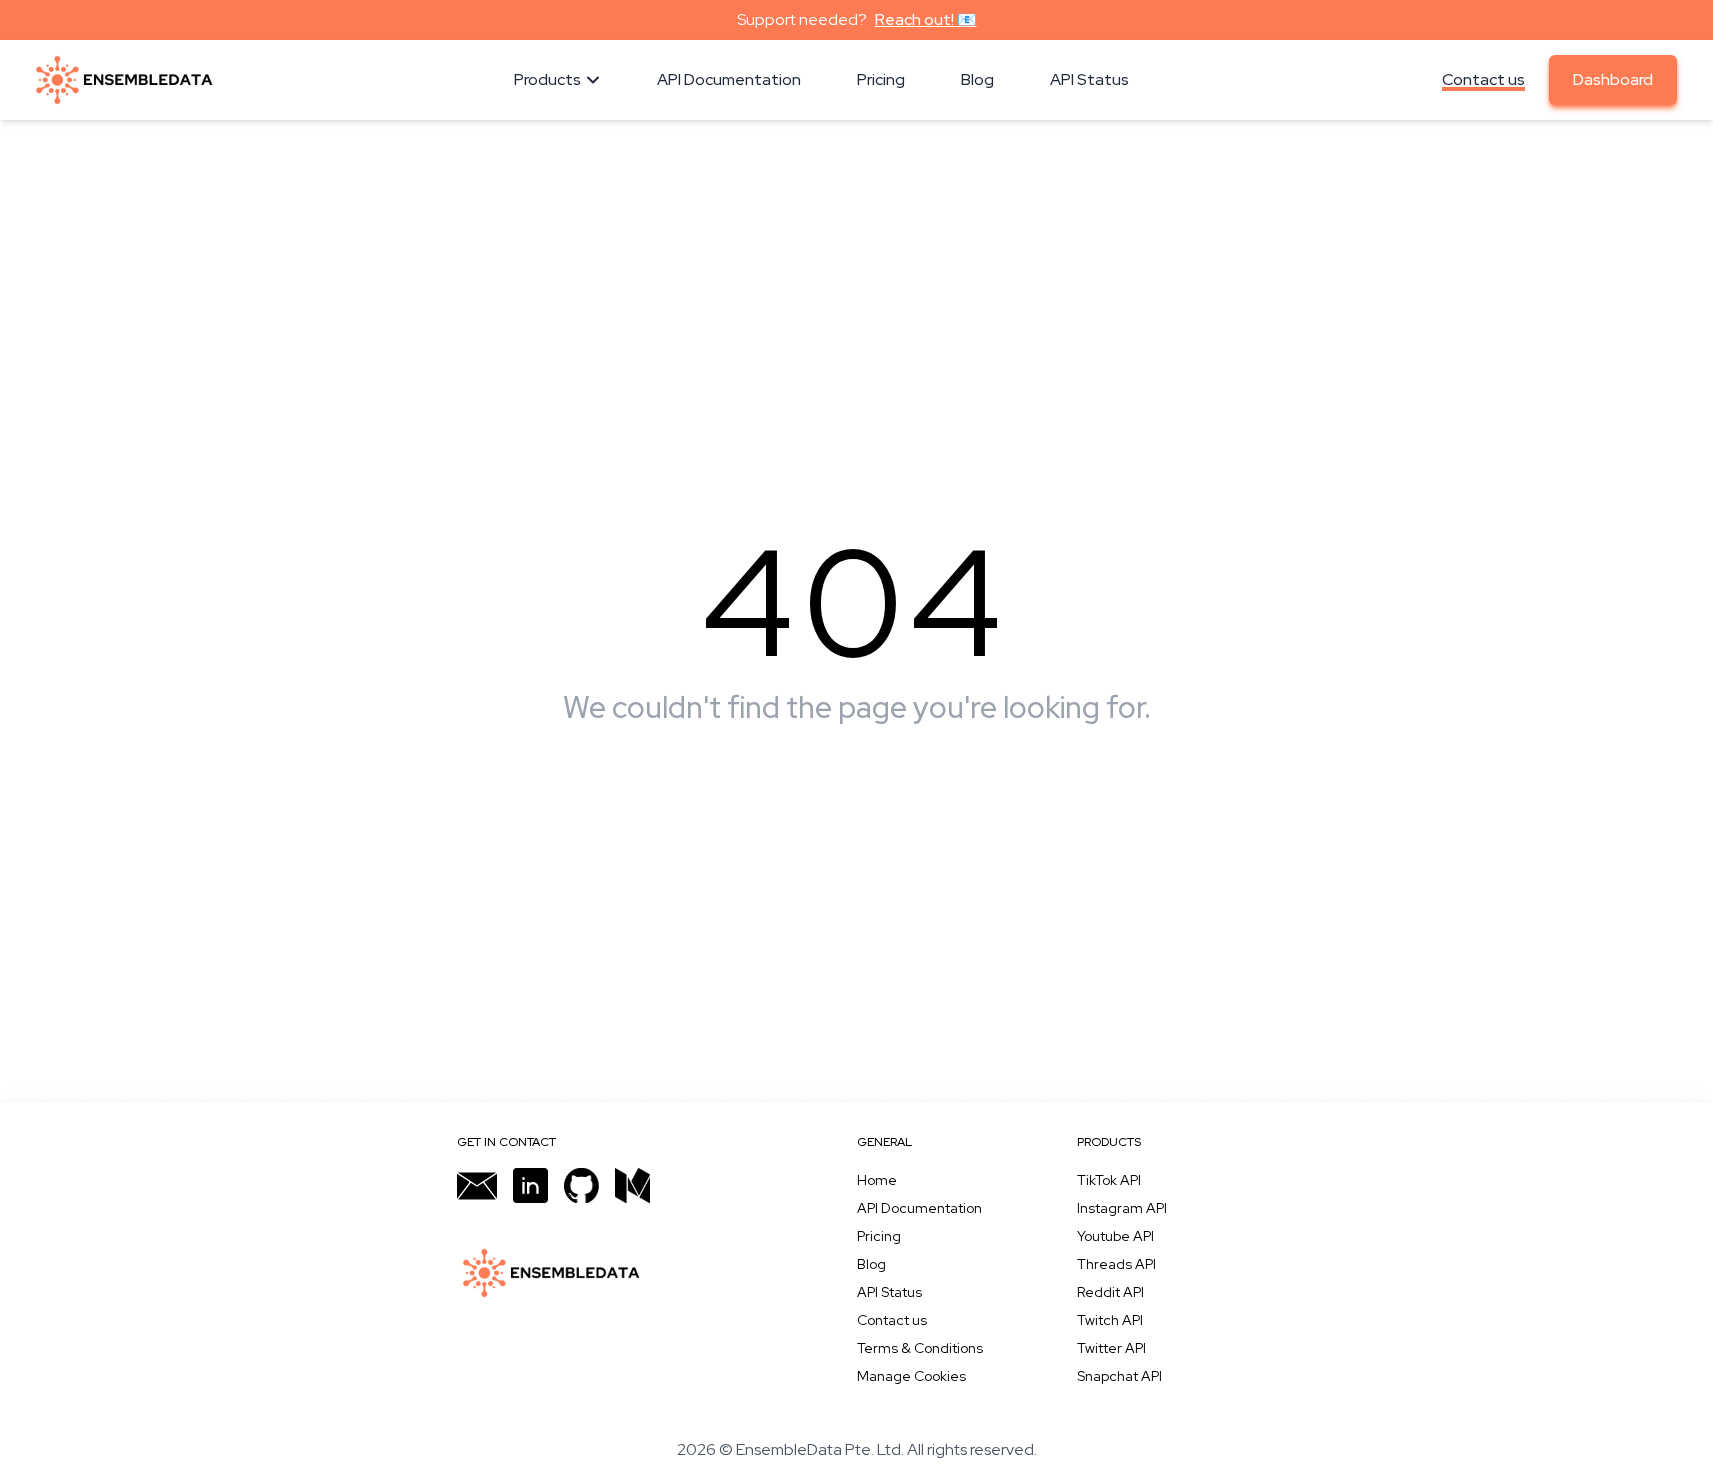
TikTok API (1109, 1180)
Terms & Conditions (920, 1348)
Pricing (879, 1236)
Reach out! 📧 (926, 19)
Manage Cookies (911, 1376)
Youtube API (1115, 1236)
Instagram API (1122, 1208)
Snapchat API (1119, 1376)
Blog (871, 1264)
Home (877, 1180)
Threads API (1116, 1264)
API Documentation (919, 1208)
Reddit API (1110, 1292)
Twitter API (1111, 1348)
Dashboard (1613, 79)
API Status (889, 1292)
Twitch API (1110, 1320)
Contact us (1483, 79)
